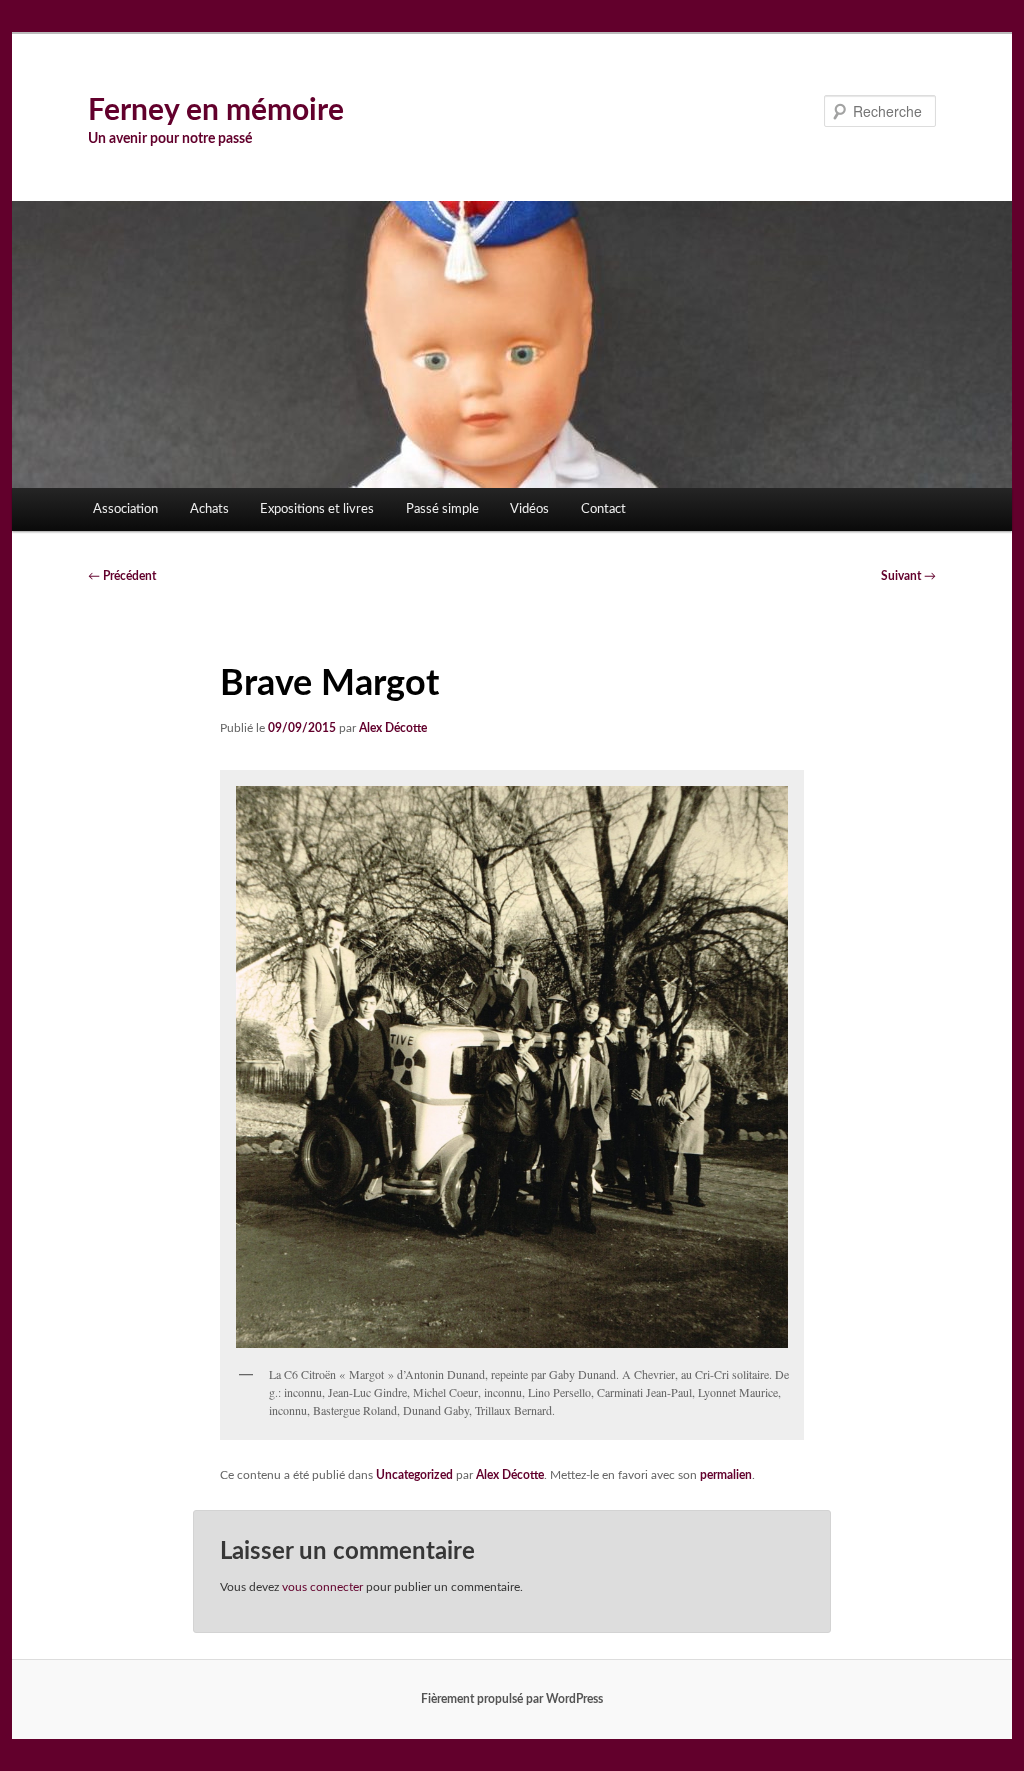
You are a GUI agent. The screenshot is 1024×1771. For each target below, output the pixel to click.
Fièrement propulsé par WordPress (512, 1699)
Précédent (122, 576)
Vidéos (529, 509)
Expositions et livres (317, 509)
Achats (209, 509)
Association (125, 509)
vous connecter (322, 1587)
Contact (603, 509)
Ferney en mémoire (216, 111)
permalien (726, 1475)
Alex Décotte (393, 728)
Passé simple (442, 509)
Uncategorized (414, 1475)
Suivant (908, 576)
